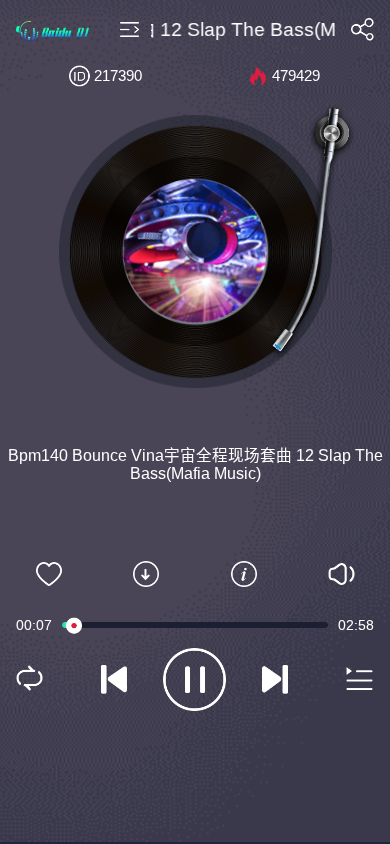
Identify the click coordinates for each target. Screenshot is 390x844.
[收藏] (49, 574)
